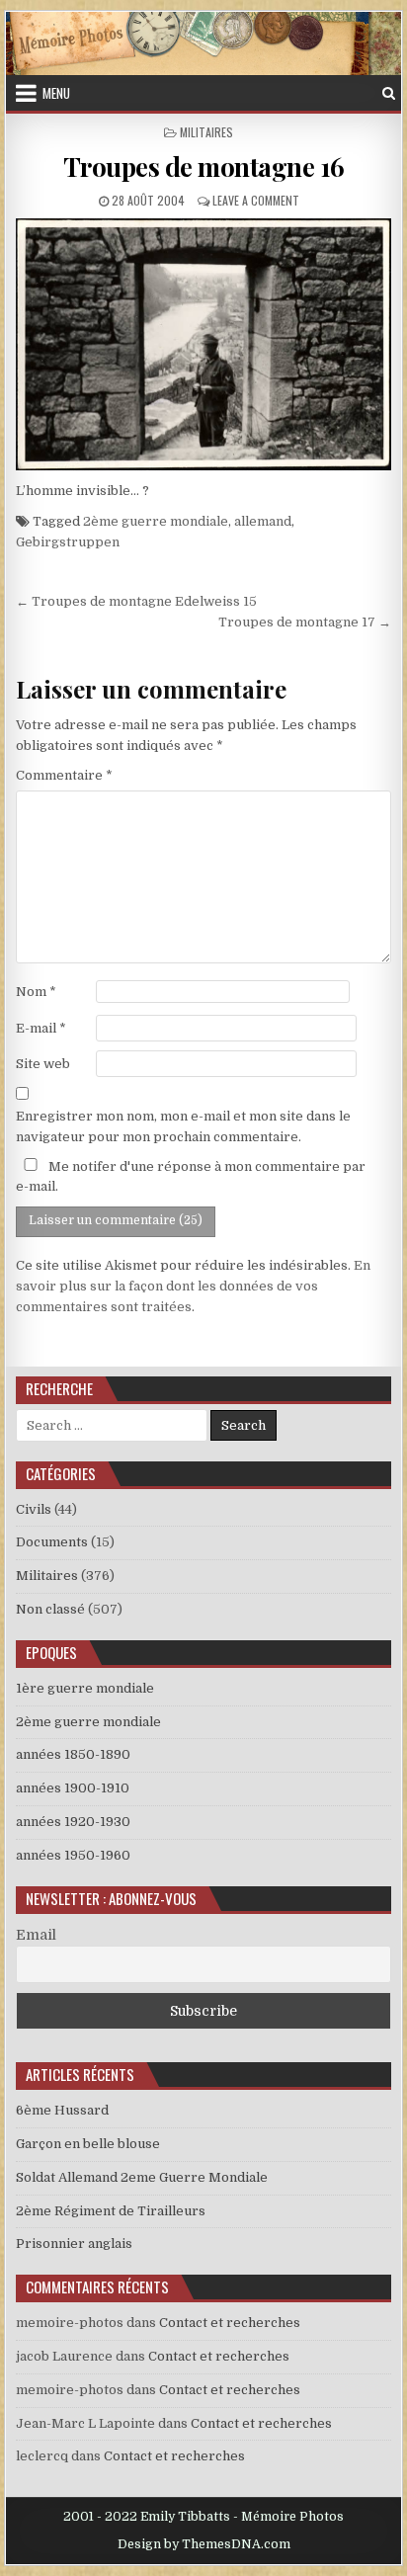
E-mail (41, 1028)
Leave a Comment (256, 200)
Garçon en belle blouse (88, 2144)
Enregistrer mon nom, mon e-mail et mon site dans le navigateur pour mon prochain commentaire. (183, 1126)
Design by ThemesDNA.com (204, 2544)
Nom (36, 992)
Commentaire (64, 775)
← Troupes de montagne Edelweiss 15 (136, 601)
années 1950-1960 (73, 1855)
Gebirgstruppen (68, 542)
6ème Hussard (62, 2110)
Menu (56, 93)
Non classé (50, 1609)
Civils (34, 1509)
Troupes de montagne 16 (204, 166)
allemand (263, 521)
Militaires (206, 132)
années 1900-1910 (73, 1788)
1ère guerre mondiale (85, 1688)
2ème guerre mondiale (156, 521)
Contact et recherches (230, 2323)
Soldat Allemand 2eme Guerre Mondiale (142, 2177)
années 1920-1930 (73, 1822)
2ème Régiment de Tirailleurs (111, 2211)
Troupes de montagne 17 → (305, 622)
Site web (43, 1064)
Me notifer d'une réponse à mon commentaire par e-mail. (191, 1177)
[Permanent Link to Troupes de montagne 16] (203, 344)
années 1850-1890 (73, 1754)
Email (36, 1935)
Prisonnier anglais (74, 2244)
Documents (52, 1542)
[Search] (389, 93)
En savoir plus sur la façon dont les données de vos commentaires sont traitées (193, 1286)
